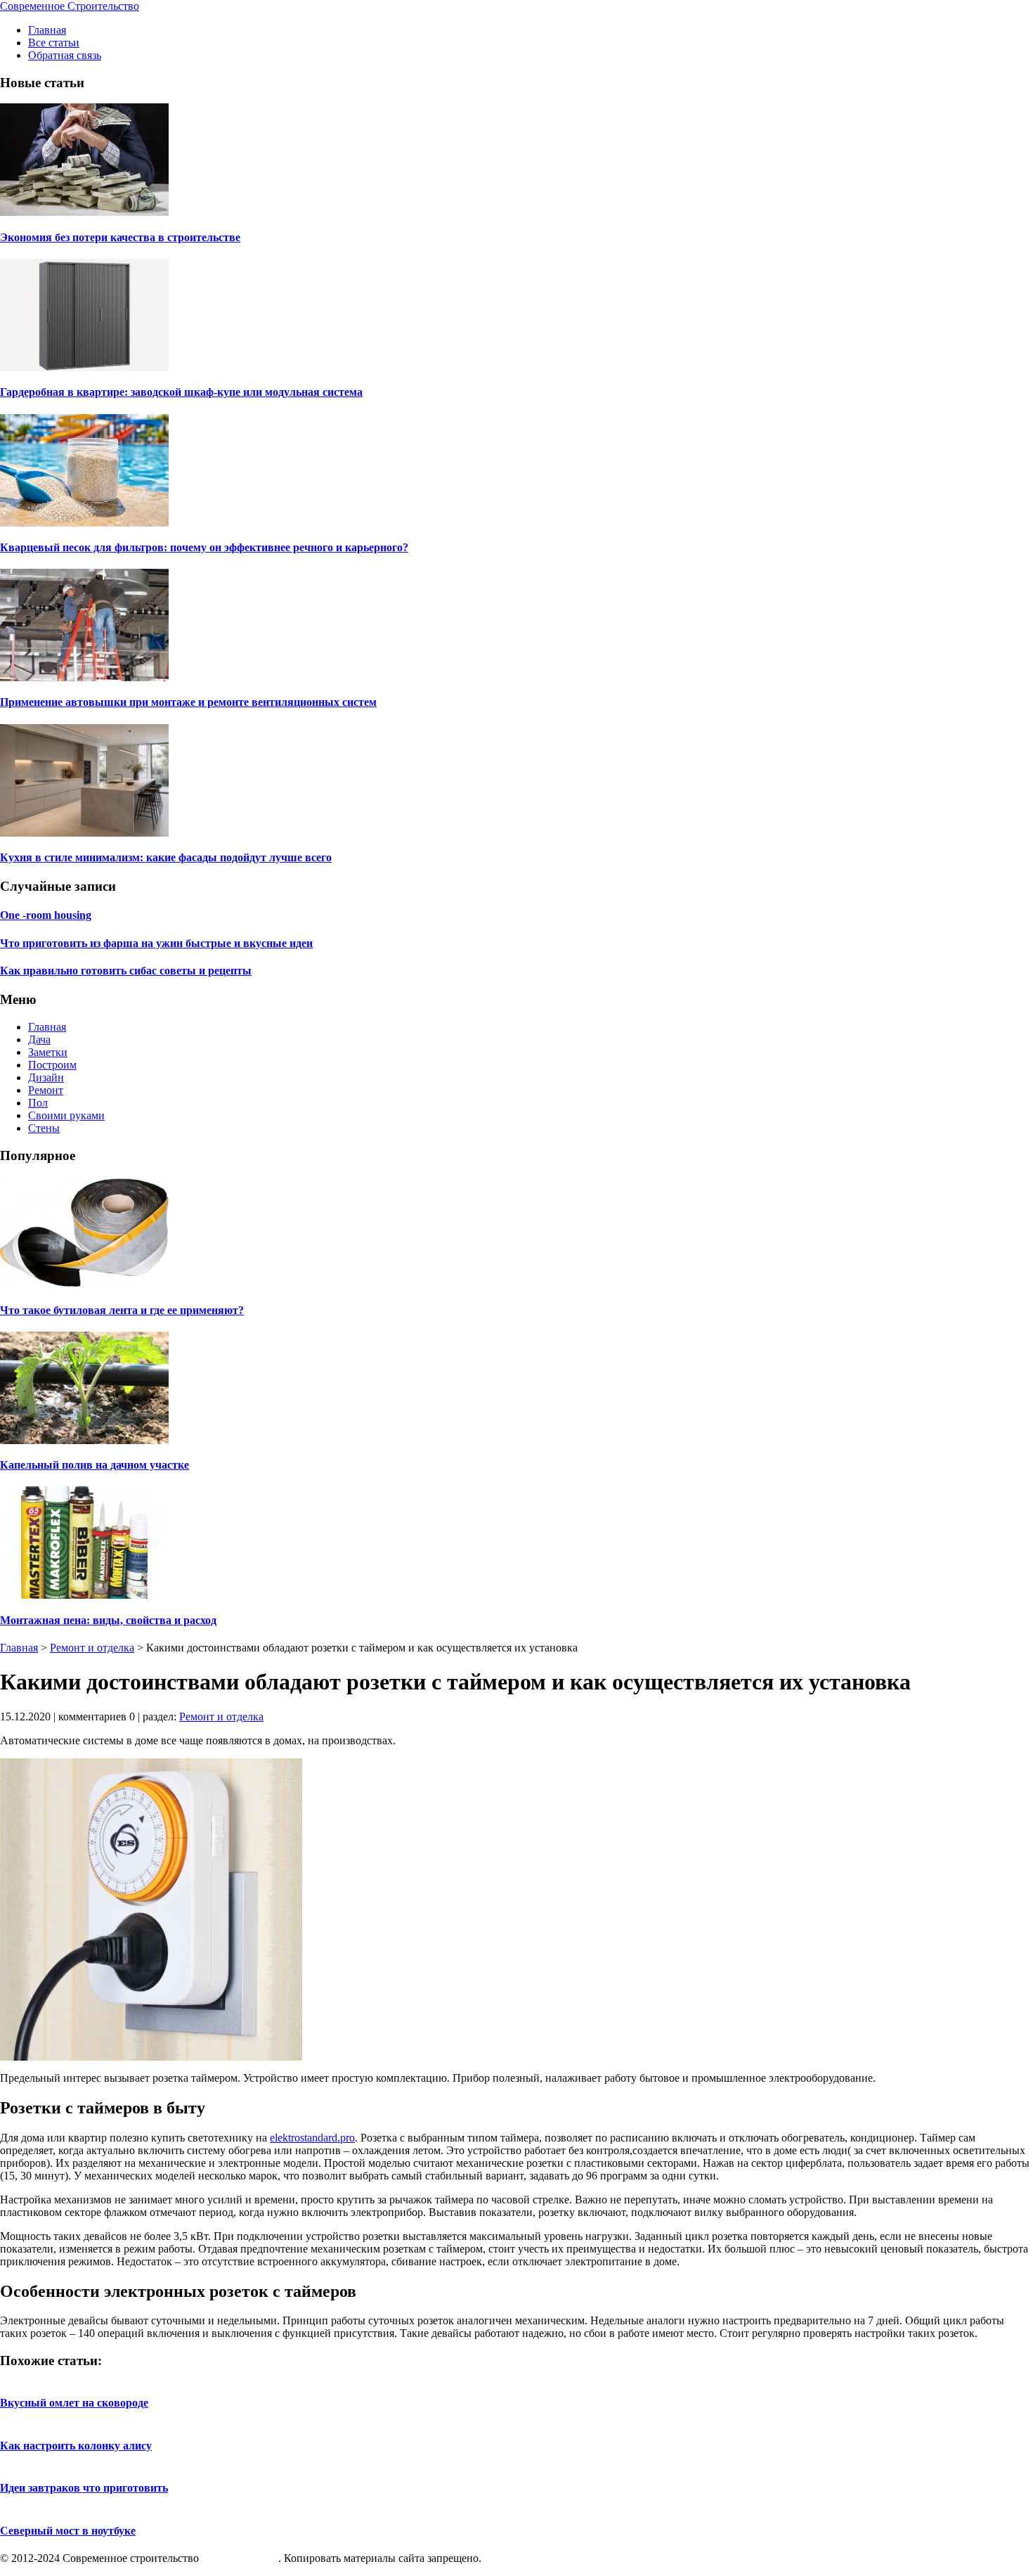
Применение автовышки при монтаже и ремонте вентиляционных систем (188, 702)
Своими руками (66, 1115)
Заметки (48, 1052)
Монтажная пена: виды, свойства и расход (108, 1620)
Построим (52, 1065)
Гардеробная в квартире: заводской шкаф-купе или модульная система (181, 392)
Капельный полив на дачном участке (95, 1465)
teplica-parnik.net (240, 2558)
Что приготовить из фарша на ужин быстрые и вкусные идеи (156, 943)
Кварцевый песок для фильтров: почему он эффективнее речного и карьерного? (204, 547)
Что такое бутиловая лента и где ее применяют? (122, 1310)
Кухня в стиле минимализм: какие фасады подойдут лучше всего (166, 857)
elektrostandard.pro (312, 2138)
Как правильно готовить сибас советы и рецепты (126, 971)
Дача (39, 1039)
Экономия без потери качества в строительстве (120, 237)
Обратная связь (65, 55)
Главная (47, 30)
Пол (38, 1103)
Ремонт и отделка (92, 1648)
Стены (44, 1128)
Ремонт (46, 1090)
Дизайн (46, 1077)
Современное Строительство (70, 6)
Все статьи (54, 43)
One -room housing (46, 915)
